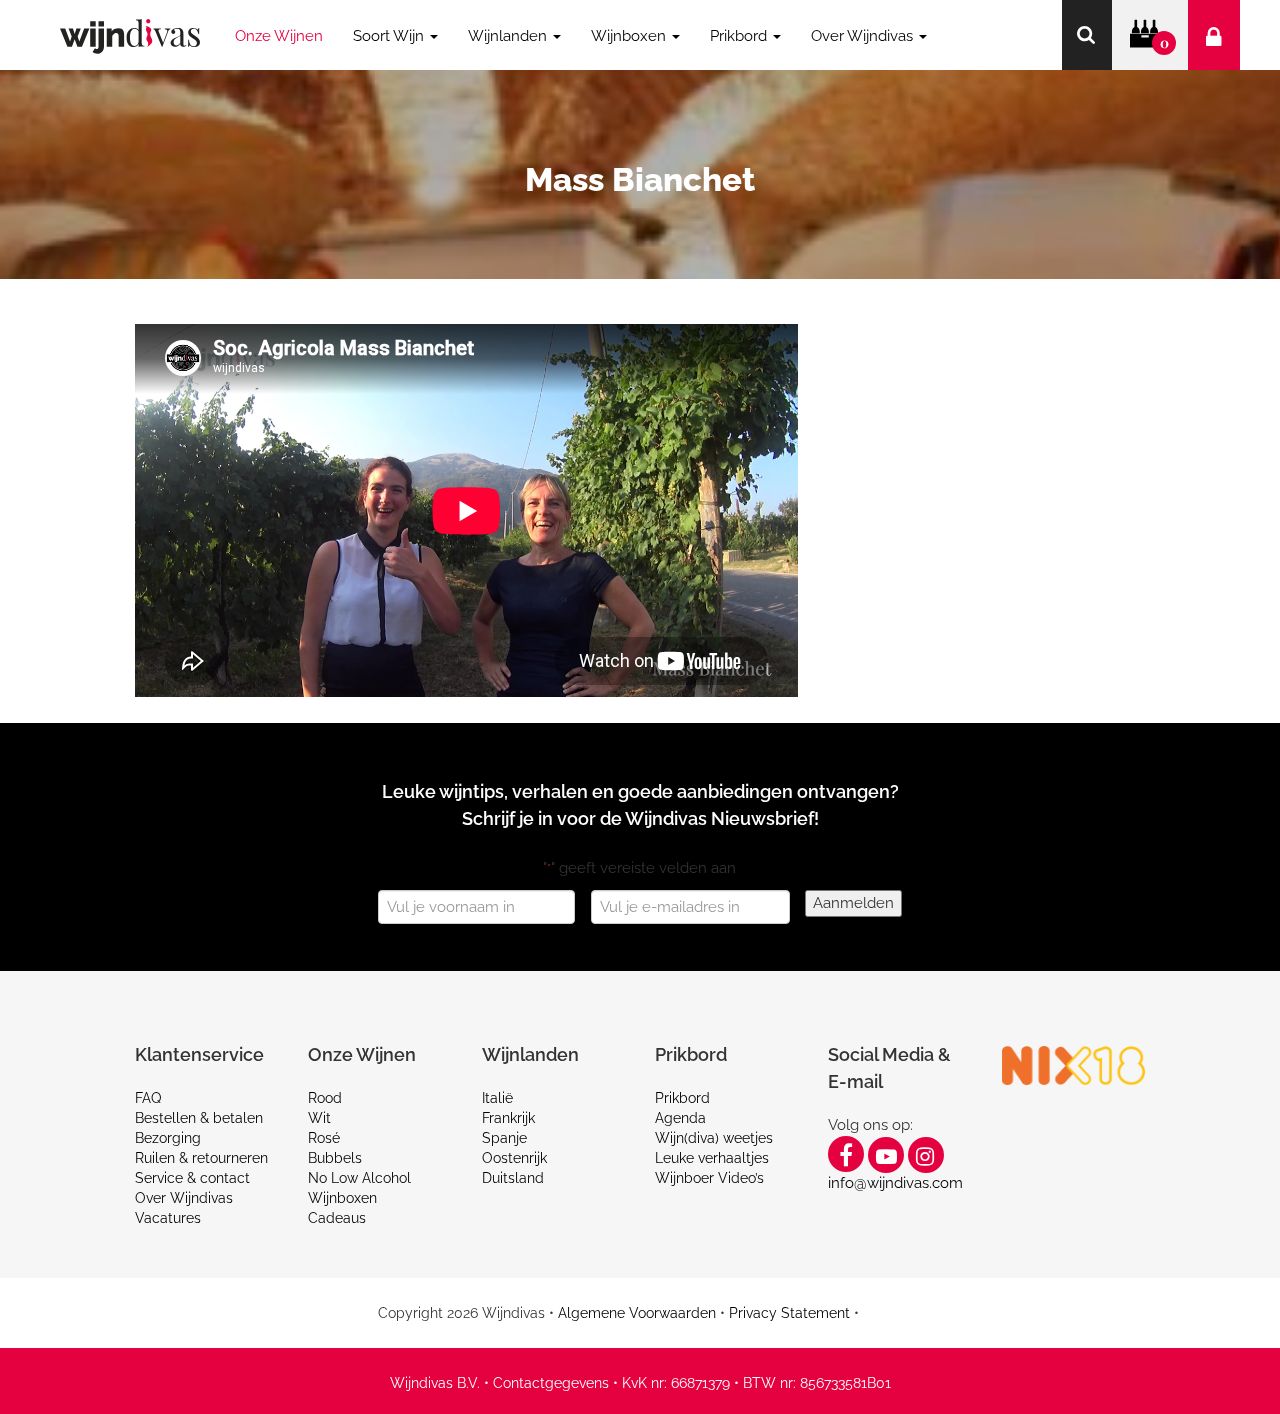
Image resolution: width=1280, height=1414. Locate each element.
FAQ (148, 1098)
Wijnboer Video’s (709, 1178)
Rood (325, 1098)
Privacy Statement (789, 1313)
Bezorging (168, 1138)
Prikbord (682, 1098)
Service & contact (192, 1178)
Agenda (680, 1118)
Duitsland (513, 1178)
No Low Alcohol (359, 1178)
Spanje (504, 1138)
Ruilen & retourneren (201, 1158)
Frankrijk (508, 1118)
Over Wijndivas (184, 1198)
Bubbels (335, 1158)
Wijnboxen (342, 1198)
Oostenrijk (514, 1158)
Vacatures (168, 1218)
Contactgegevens (551, 1383)
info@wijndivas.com (895, 1183)
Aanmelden (853, 903)
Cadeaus (337, 1218)
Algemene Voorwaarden (637, 1313)
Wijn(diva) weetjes (714, 1138)
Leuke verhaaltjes (712, 1158)
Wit (319, 1118)
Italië (497, 1098)
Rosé (324, 1138)
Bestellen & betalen (199, 1118)
